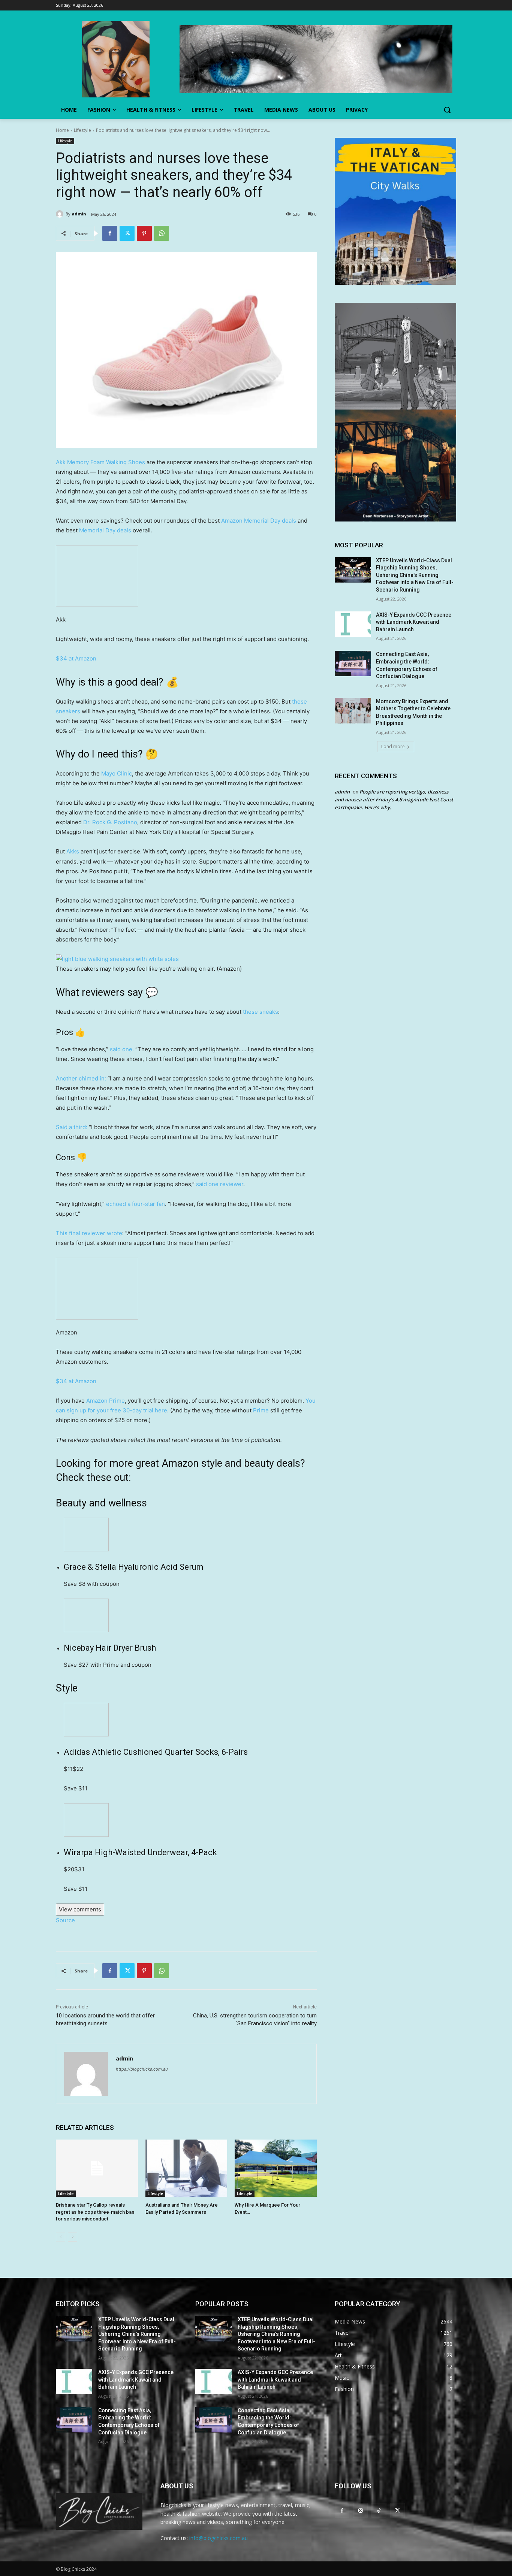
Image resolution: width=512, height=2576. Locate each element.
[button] (447, 110)
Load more (393, 746)
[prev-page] (61, 2237)
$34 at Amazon (76, 658)
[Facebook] (110, 233)
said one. (123, 1049)
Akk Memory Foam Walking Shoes (100, 462)
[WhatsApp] (162, 233)
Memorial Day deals (105, 530)
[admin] (61, 214)
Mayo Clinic (117, 773)
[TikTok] (379, 2510)
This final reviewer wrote (89, 1233)
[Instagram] (360, 2510)
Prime (261, 1410)
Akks (73, 851)
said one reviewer (220, 1184)
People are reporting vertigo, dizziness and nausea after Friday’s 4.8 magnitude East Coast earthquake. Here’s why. (394, 799)
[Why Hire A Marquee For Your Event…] (276, 2168)
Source (65, 1920)
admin (79, 214)
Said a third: (72, 1127)
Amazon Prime (106, 1401)
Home (62, 130)
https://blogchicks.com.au (142, 2069)
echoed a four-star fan (135, 1204)
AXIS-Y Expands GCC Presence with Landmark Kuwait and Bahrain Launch (414, 622)
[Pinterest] (144, 233)
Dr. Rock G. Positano (110, 822)
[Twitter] (127, 233)
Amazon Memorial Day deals (259, 521)
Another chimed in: (81, 1078)
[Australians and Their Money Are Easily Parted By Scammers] (186, 2168)
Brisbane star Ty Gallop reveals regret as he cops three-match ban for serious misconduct (95, 2212)
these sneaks (260, 1012)
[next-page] (73, 2237)
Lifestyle (82, 130)
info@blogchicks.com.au (219, 2538)
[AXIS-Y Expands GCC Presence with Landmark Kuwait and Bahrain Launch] (353, 624)
